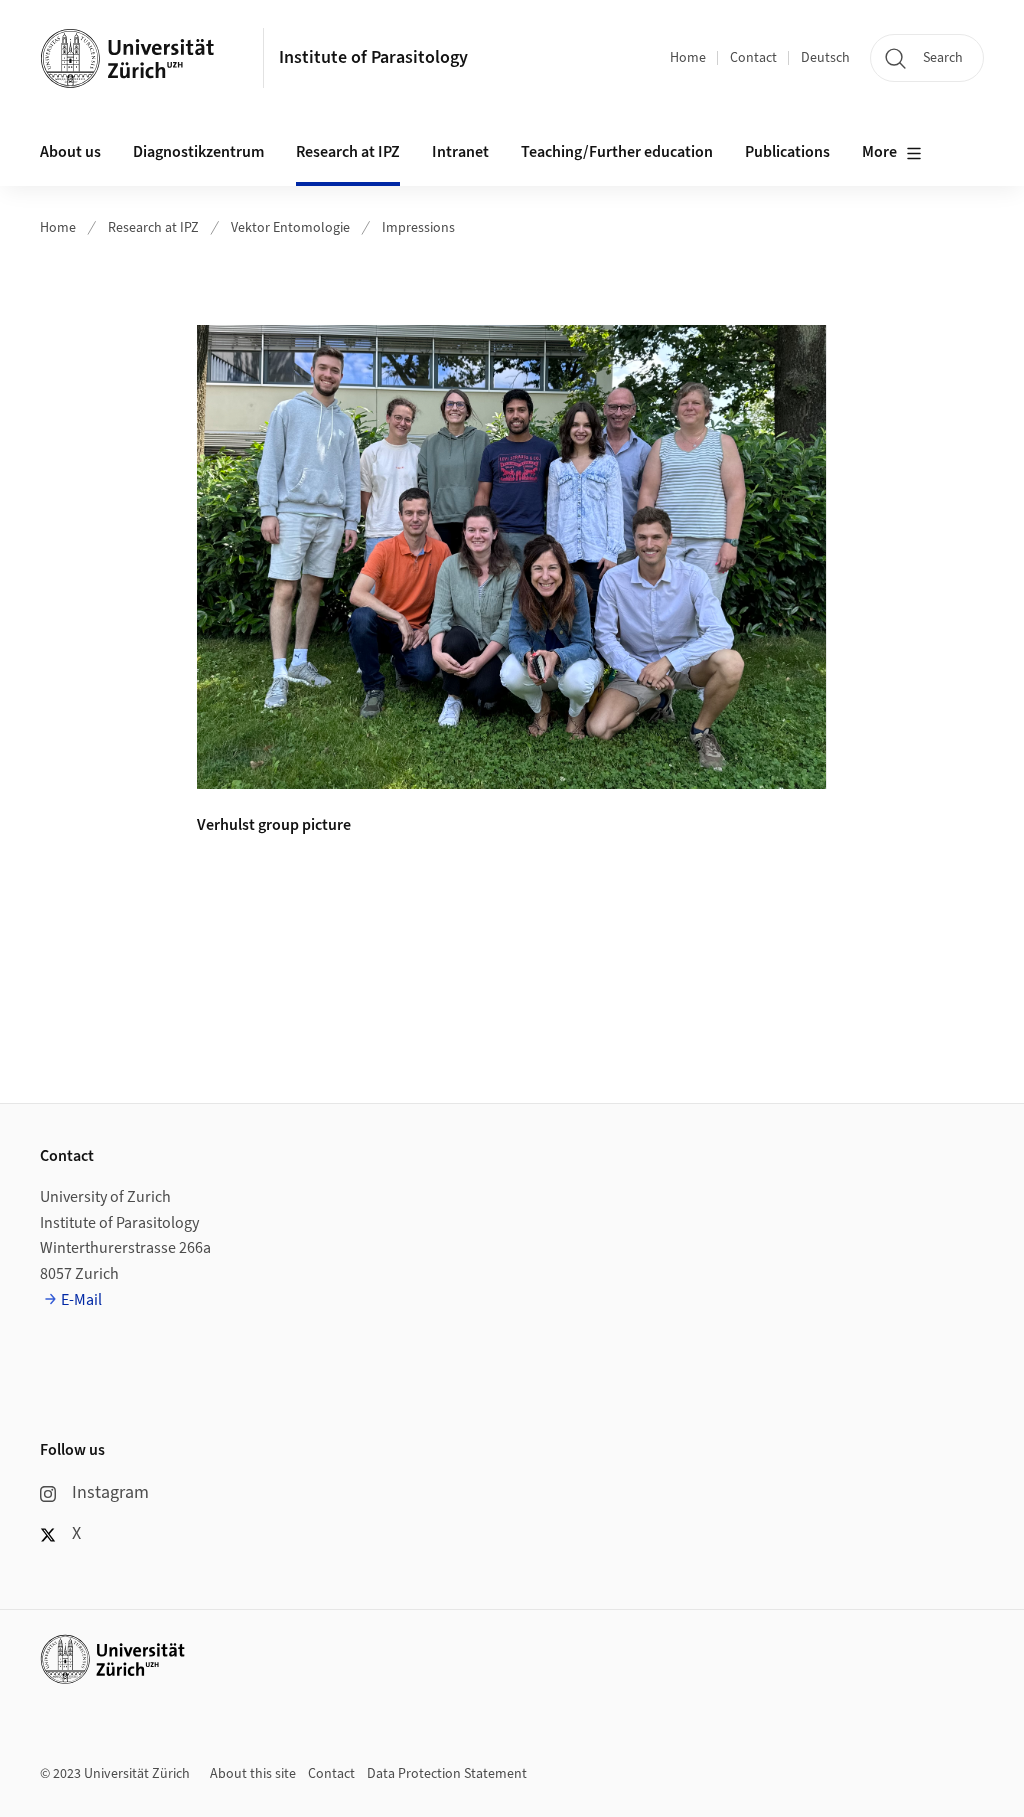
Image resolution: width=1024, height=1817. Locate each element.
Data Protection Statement (447, 1774)
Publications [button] (787, 152)
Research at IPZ (153, 228)
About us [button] (70, 152)
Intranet (460, 152)
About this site (253, 1774)
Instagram (110, 1492)
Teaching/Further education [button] (617, 152)
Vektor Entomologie (290, 228)
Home (688, 58)
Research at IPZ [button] (348, 152)
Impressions (418, 228)
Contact (753, 58)
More (879, 152)
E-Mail (81, 1300)
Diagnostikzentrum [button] (198, 152)
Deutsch (825, 58)
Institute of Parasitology (373, 57)
